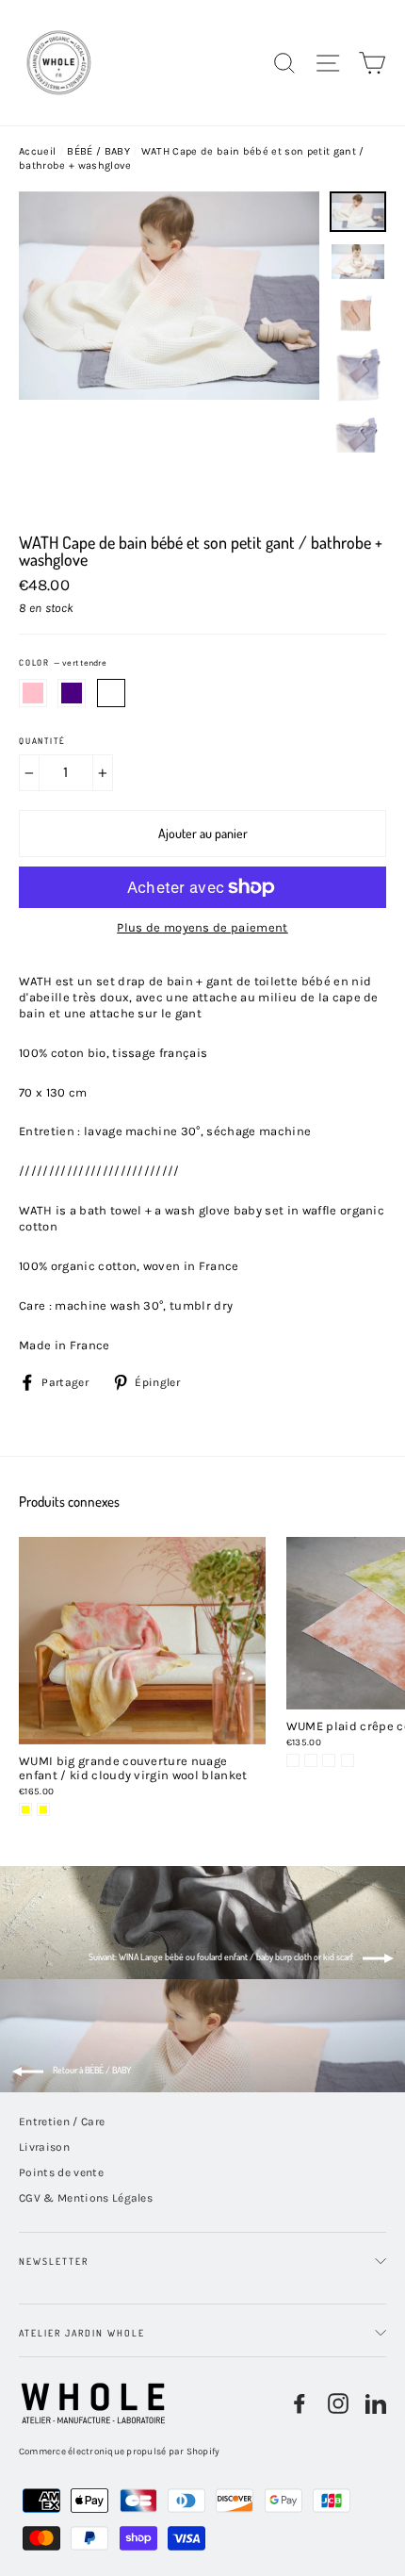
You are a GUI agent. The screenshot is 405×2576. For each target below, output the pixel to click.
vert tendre (111, 693)
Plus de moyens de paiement (202, 927)
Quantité (42, 741)
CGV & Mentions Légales (86, 2198)
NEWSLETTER (54, 2261)
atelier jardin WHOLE (82, 2333)
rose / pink (33, 693)
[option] (169, 353)
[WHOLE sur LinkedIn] (376, 2403)
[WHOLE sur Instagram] (338, 2403)
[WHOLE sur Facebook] (300, 2403)
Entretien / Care (62, 2122)
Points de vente (61, 2172)
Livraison (44, 2147)
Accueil (37, 151)
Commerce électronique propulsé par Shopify (120, 2452)
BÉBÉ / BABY (98, 151)
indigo (72, 693)
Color (63, 663)
